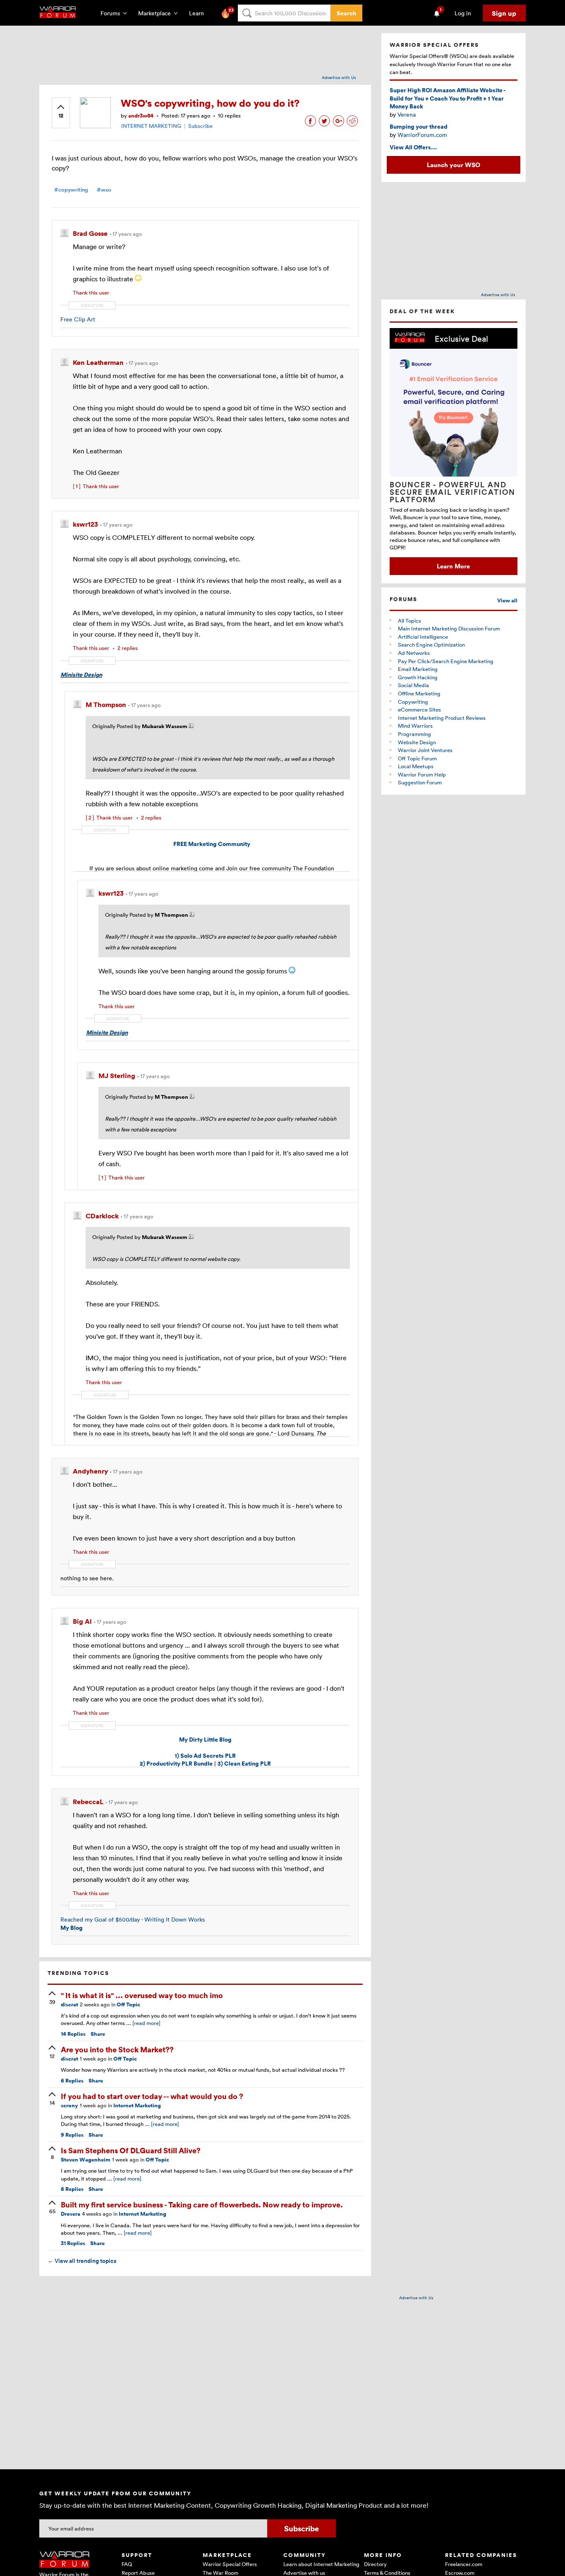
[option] (454, 452)
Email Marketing (418, 669)
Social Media (413, 685)
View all (507, 600)
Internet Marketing (137, 2105)
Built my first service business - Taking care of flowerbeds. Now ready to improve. (202, 2204)
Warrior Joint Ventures (425, 750)
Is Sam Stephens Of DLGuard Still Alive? (131, 2150)
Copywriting (413, 702)
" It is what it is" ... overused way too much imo (142, 1995)
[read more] (146, 2023)
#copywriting (71, 190)
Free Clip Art (78, 319)
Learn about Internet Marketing (321, 2564)
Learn (199, 13)
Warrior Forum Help (422, 774)
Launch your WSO (454, 165)
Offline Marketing (419, 693)
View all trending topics (82, 2261)
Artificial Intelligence (423, 637)
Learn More (453, 566)
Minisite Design (81, 675)
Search (346, 13)
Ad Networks (414, 653)
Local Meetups (416, 766)
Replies (73, 2034)
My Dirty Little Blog (205, 1739)
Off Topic (128, 2004)
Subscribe (200, 126)
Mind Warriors (415, 726)
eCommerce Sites (419, 709)
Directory (375, 2564)
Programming (414, 734)
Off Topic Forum (417, 758)
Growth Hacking (418, 677)
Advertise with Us (339, 77)
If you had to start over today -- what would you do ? (152, 2096)
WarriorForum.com (422, 135)
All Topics (409, 621)
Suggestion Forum (420, 782)
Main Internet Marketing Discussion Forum (449, 628)
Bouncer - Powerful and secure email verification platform (452, 492)
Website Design (417, 742)
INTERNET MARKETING (151, 126)
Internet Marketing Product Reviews (442, 718)
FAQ (127, 2564)
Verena (407, 114)
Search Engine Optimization (431, 645)
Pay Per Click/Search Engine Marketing (446, 661)
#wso (104, 190)
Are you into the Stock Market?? (117, 2049)
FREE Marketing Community (212, 844)
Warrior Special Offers (230, 2564)
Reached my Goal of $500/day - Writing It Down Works (133, 1919)
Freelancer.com (464, 2564)
